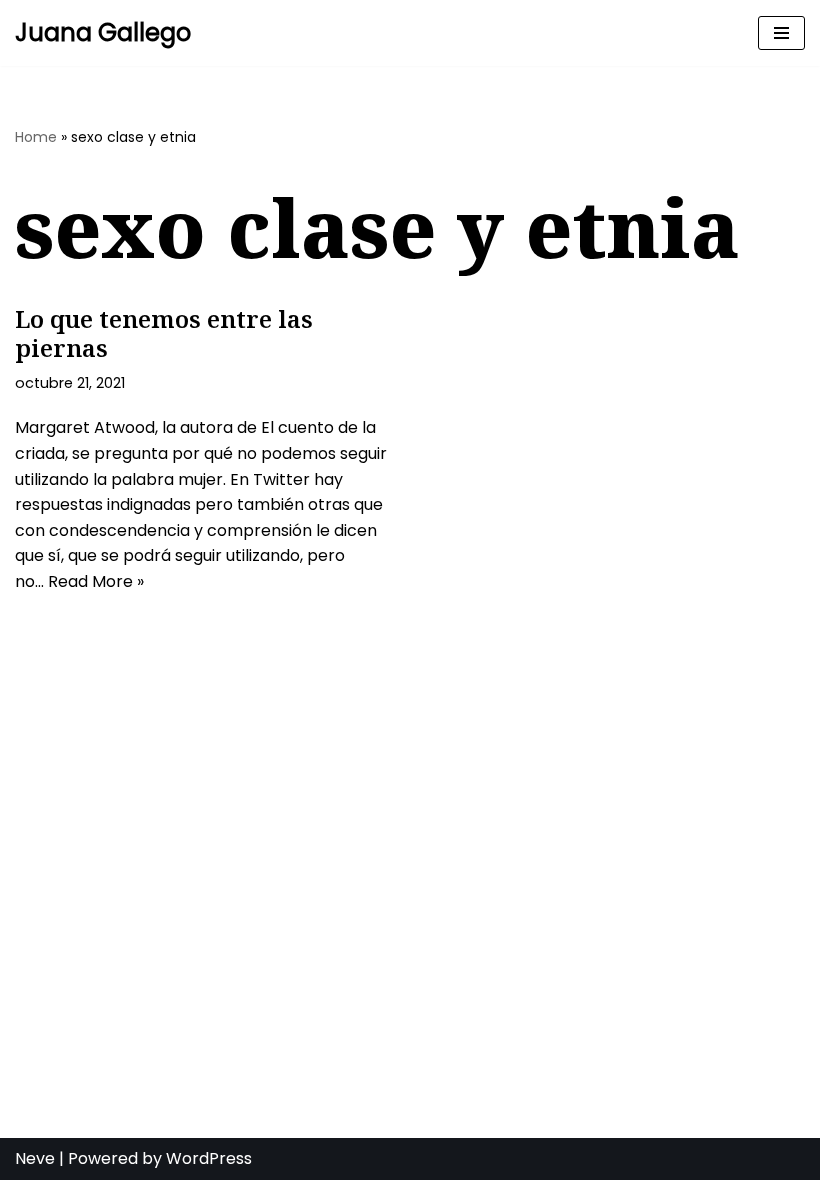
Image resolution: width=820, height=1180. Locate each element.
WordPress (209, 1158)
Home (36, 137)
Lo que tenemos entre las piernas (164, 333)
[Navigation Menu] (781, 33)
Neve (35, 1158)
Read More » (96, 581)
